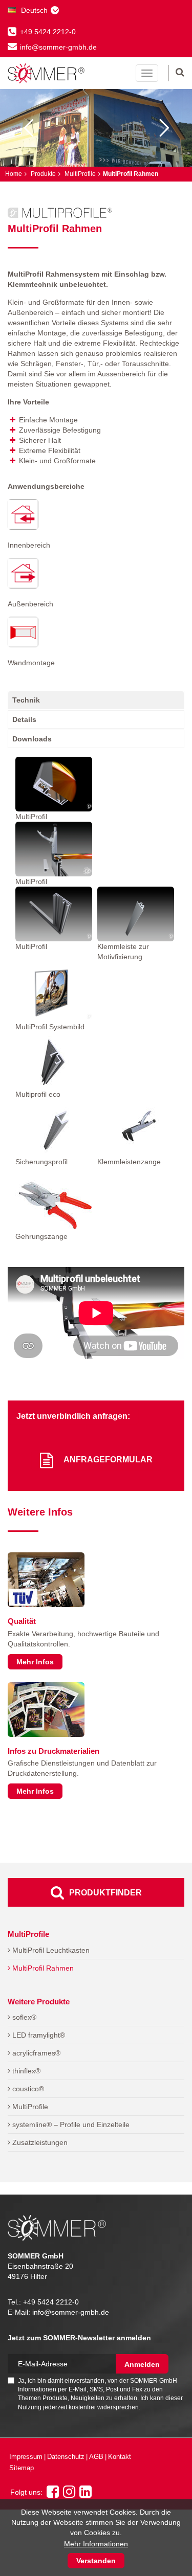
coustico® (27, 2089)
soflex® (23, 2017)
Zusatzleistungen (39, 2142)
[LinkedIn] (86, 2494)
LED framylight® (38, 2035)
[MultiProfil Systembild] (54, 994)
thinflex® (25, 2071)
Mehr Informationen (96, 2544)
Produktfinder (105, 1893)
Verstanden (96, 2561)
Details (24, 719)
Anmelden (142, 2364)
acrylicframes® (35, 2053)
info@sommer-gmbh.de (58, 47)
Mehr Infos (35, 1662)
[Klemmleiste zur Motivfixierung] (136, 914)
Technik (26, 700)
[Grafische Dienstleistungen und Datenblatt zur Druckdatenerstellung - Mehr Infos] (46, 1710)
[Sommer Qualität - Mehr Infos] (46, 1580)
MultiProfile (79, 174)
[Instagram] (69, 2494)
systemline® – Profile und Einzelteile (70, 2125)
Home (14, 174)
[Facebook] (53, 2494)
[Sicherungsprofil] (54, 1128)
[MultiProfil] (54, 784)
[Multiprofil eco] (54, 1060)
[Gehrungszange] (54, 1202)
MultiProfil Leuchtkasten (50, 1950)
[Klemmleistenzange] (136, 1128)
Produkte (42, 174)
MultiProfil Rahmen (42, 1968)
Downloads (32, 739)
